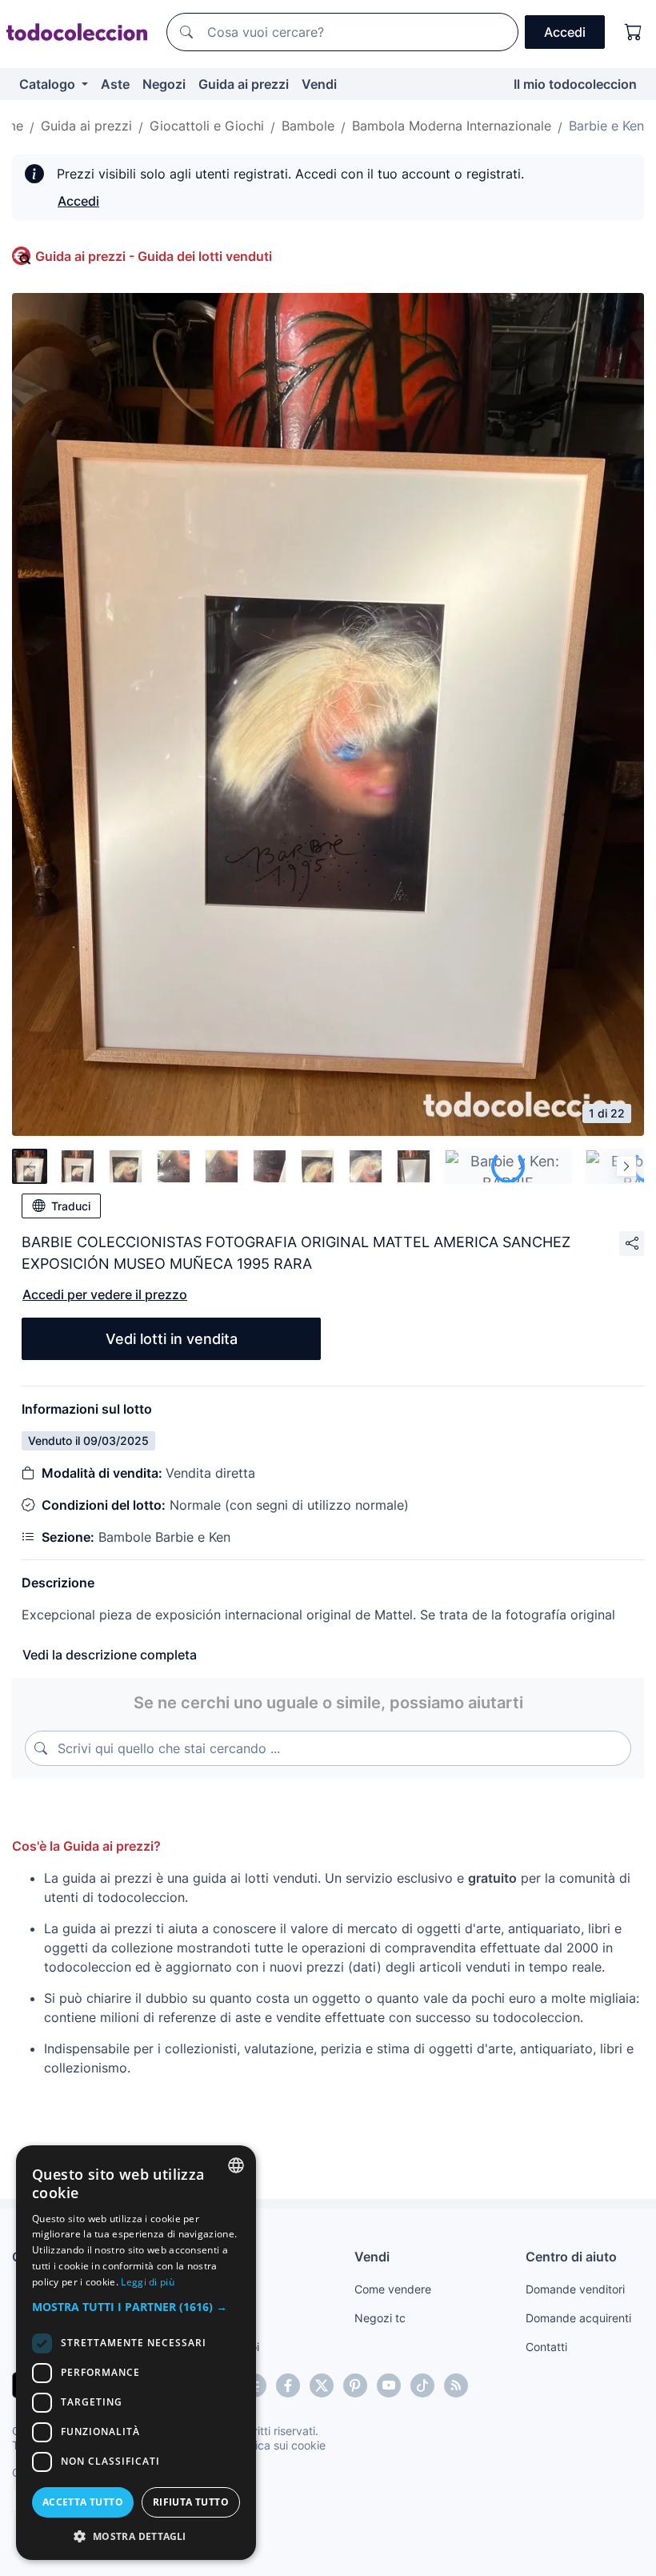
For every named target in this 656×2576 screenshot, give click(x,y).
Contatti (546, 2347)
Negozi (164, 84)
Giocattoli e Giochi (207, 126)
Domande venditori (575, 2289)
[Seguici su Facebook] (288, 2385)
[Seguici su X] (322, 2385)
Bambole (308, 126)
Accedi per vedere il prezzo (105, 1294)
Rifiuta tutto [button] (191, 2502)
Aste (115, 84)
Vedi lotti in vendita (172, 1339)
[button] (136, 2307)
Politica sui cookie (279, 2445)
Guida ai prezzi (244, 84)
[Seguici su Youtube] (389, 2385)
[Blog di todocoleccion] (456, 2385)
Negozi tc (380, 2318)
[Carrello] (634, 32)
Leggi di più (148, 2282)
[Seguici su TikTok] (422, 2385)
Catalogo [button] (49, 84)
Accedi (78, 201)
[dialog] (136, 2353)
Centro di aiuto (571, 2257)
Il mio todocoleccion (575, 84)
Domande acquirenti (578, 2318)
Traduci (71, 1206)
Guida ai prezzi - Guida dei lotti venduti (154, 256)
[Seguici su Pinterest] (355, 2385)
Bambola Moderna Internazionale (452, 126)
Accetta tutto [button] (83, 2502)
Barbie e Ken (606, 126)
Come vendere (393, 2289)
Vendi (319, 84)
